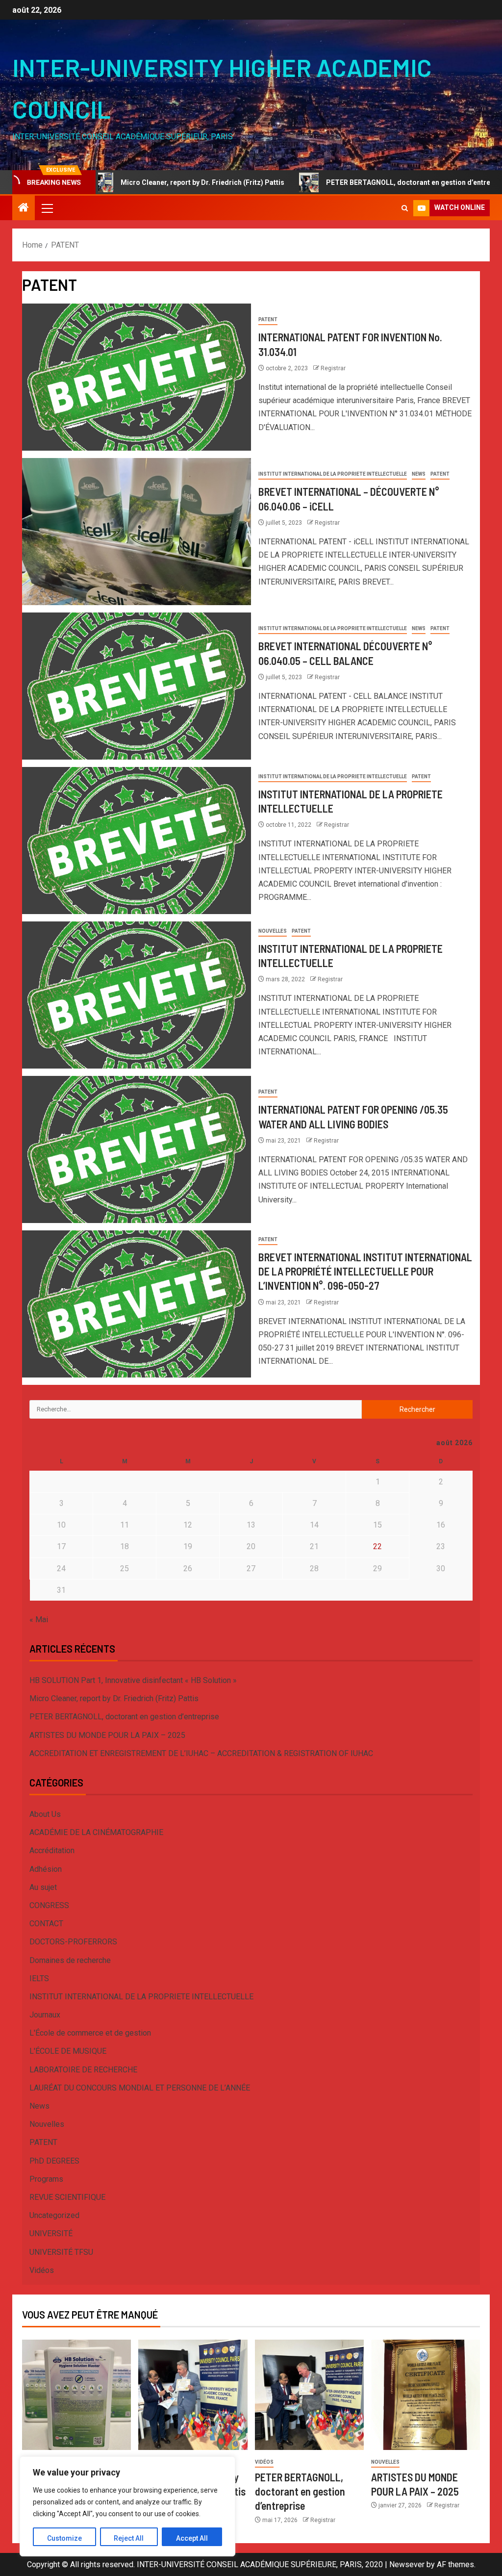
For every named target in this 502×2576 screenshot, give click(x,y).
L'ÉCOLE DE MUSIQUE (68, 2051)
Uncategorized (54, 2215)
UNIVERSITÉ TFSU (61, 2252)
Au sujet (43, 1887)
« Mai (39, 1620)
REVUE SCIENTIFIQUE (67, 2197)
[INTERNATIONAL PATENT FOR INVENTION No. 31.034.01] (137, 377)
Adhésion (46, 1869)
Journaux (45, 2015)
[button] (47, 208)
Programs (46, 2179)
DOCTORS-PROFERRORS (73, 1942)
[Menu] (47, 208)
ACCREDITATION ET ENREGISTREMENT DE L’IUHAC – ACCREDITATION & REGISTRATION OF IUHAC (201, 1753)
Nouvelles (273, 931)
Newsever (407, 2564)
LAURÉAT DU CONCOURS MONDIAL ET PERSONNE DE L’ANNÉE (140, 2088)
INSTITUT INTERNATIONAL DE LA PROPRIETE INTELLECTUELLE (333, 474)
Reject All (129, 2538)
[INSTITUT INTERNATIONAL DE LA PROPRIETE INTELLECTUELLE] (137, 841)
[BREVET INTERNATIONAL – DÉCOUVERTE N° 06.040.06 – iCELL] (137, 532)
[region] (127, 2506)
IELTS (39, 1978)
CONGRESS (49, 1905)
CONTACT (46, 1924)
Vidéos (42, 2270)
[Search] (405, 208)
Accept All (192, 2538)
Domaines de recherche (70, 1960)
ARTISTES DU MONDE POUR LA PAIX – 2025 (107, 1735)
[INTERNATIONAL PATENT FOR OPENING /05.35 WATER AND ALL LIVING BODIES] (137, 1149)
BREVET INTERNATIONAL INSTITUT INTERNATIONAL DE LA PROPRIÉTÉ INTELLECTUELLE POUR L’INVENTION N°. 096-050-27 (365, 1271)
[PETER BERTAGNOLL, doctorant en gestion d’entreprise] (309, 2395)
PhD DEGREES (54, 2161)
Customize (64, 2538)
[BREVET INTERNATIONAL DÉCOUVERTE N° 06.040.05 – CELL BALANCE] (137, 686)
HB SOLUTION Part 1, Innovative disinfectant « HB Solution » (133, 1680)
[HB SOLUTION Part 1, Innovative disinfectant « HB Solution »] (76, 2395)
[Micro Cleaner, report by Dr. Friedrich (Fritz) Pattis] (193, 2395)
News (419, 474)
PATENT (268, 319)
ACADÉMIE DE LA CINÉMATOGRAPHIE (96, 1832)
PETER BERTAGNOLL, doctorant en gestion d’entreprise (352, 182)
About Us (45, 1814)
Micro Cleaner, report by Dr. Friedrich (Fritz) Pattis (138, 182)
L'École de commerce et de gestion (90, 2033)
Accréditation (52, 1850)
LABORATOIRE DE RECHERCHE (83, 2070)
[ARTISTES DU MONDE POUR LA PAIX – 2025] (426, 2395)
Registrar (333, 368)
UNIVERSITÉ (51, 2233)
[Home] (24, 208)
